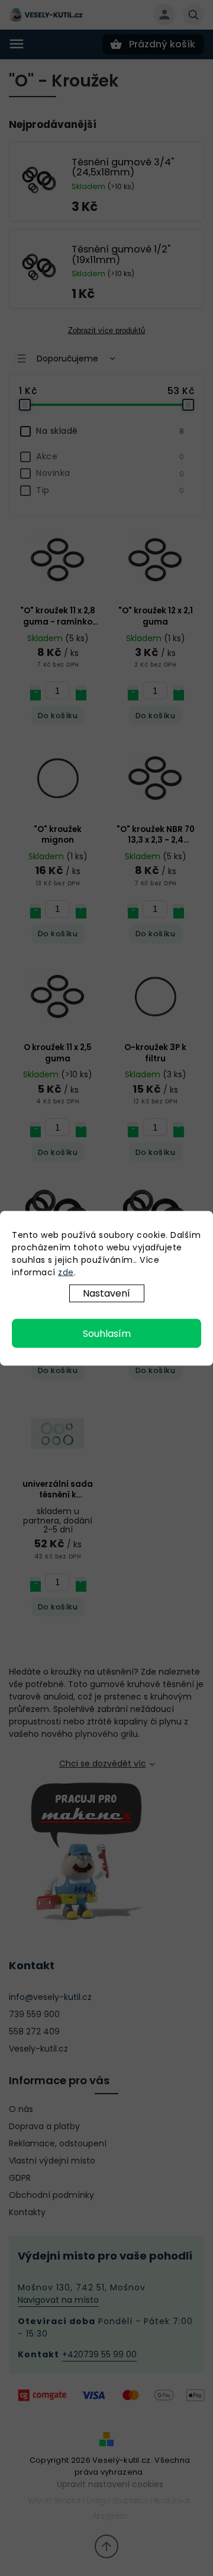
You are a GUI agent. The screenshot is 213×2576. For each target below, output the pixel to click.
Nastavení (106, 1293)
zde (66, 1272)
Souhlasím (107, 1333)
